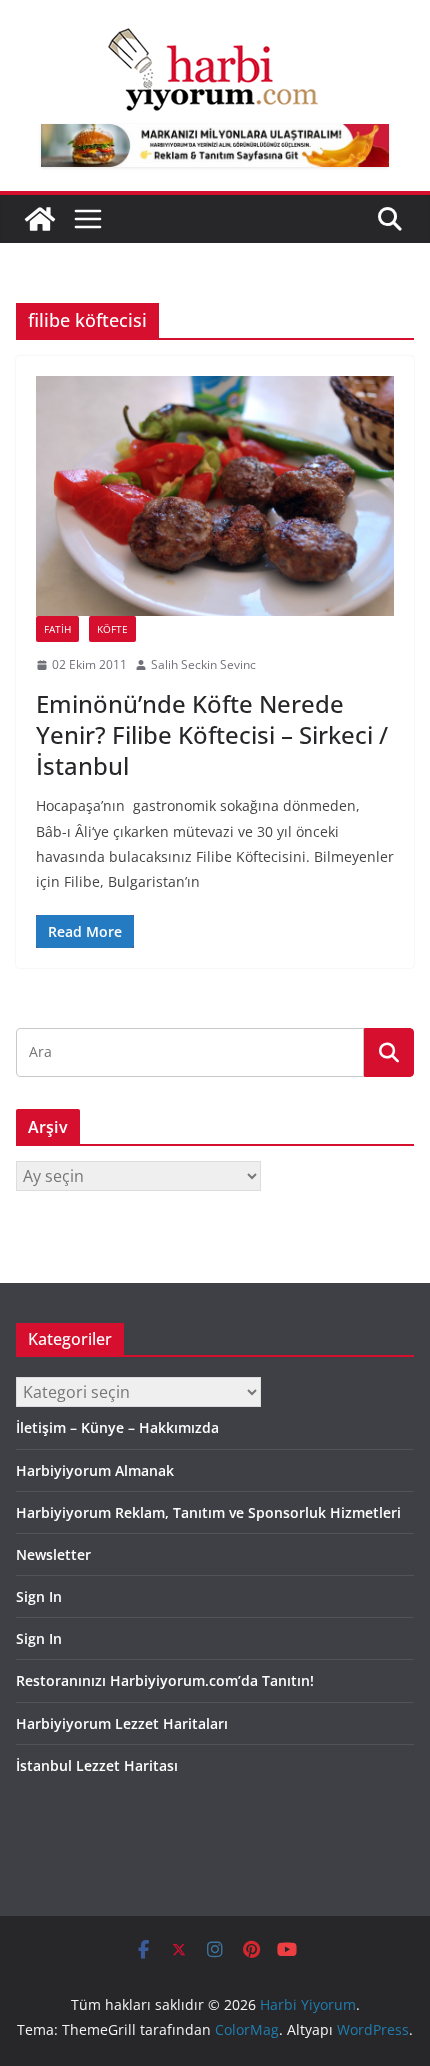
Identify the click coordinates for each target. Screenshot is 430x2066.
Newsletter (53, 1554)
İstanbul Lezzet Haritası (97, 1765)
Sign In (39, 1596)
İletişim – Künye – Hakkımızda (117, 1427)
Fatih (57, 629)
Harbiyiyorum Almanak (95, 1470)
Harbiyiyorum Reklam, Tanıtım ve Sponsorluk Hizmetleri (208, 1512)
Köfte (112, 629)
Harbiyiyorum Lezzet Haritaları (122, 1723)
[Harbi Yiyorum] (40, 219)
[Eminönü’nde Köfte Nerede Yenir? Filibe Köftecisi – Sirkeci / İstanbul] (215, 496)
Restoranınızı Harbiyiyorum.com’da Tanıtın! (165, 1680)
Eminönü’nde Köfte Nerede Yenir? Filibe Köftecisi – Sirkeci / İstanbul (212, 734)
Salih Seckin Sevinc (203, 664)
